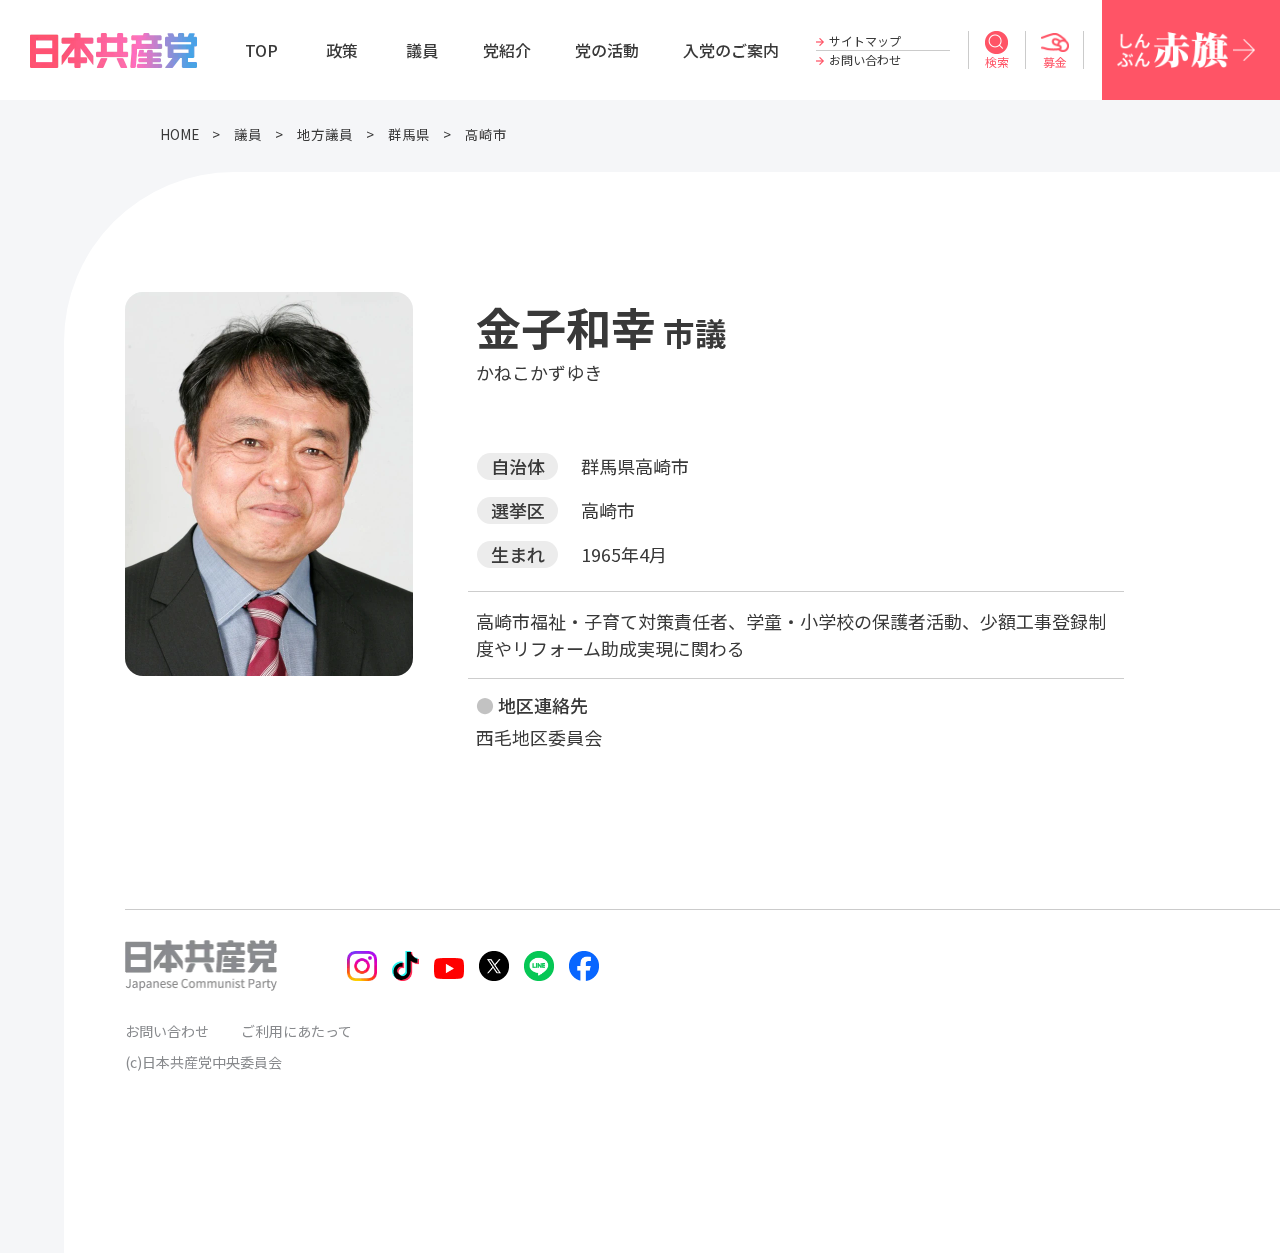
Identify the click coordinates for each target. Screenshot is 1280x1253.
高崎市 (486, 134)
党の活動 (607, 50)
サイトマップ (865, 40)
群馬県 (409, 134)
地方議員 (325, 134)
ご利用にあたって (296, 1031)
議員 (422, 50)
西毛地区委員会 (539, 737)
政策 (342, 50)
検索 (997, 61)
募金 (1055, 61)
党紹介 (507, 50)
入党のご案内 (731, 50)
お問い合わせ (865, 59)
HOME (179, 134)
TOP (261, 50)
